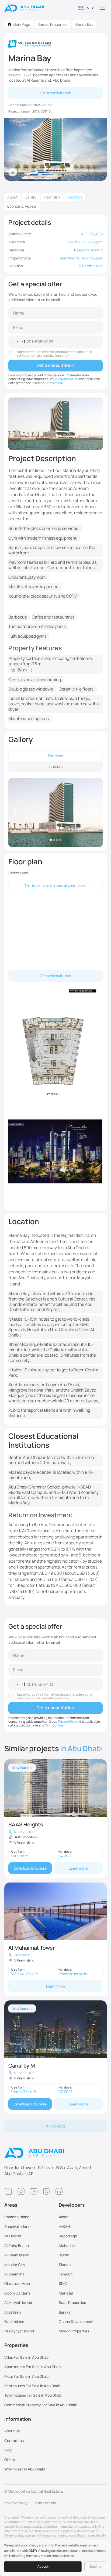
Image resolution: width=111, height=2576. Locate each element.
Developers (72, 2205)
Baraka (65, 2312)
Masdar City (15, 2265)
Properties (16, 2345)
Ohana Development (76, 2322)
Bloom (64, 2255)
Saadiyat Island (17, 2226)
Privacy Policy (68, 379)
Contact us (14, 2440)
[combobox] (17, 342)
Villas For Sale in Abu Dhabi (27, 2357)
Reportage (68, 2236)
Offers (10, 2460)
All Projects (55, 2126)
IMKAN (64, 2226)
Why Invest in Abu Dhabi (25, 2469)
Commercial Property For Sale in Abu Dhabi (41, 2405)
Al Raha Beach (17, 2246)
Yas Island (13, 2236)
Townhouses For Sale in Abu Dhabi (33, 2395)
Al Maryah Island (18, 2302)
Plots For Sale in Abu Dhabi (27, 2376)
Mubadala (67, 2246)
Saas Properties (72, 2302)
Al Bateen (13, 2312)
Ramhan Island (17, 2217)
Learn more (78, 1868)
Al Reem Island (17, 2255)
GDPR (33, 2551)
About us (12, 2431)
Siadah (65, 2265)
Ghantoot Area (17, 2283)
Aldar (63, 2217)
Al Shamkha (14, 2274)
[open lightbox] (55, 813)
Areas (11, 2205)
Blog (8, 2450)
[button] (86, 8)
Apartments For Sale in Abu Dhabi (33, 2367)
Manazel (66, 2293)
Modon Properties (74, 2331)
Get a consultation (56, 93)
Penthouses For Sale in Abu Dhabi (33, 2386)
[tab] (55, 756)
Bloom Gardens (17, 2293)
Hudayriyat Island (19, 2331)
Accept (43, 2566)
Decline (96, 2566)
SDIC (63, 2283)
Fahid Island (14, 2322)
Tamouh (66, 2274)
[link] (56, 1819)
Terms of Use (54, 383)
